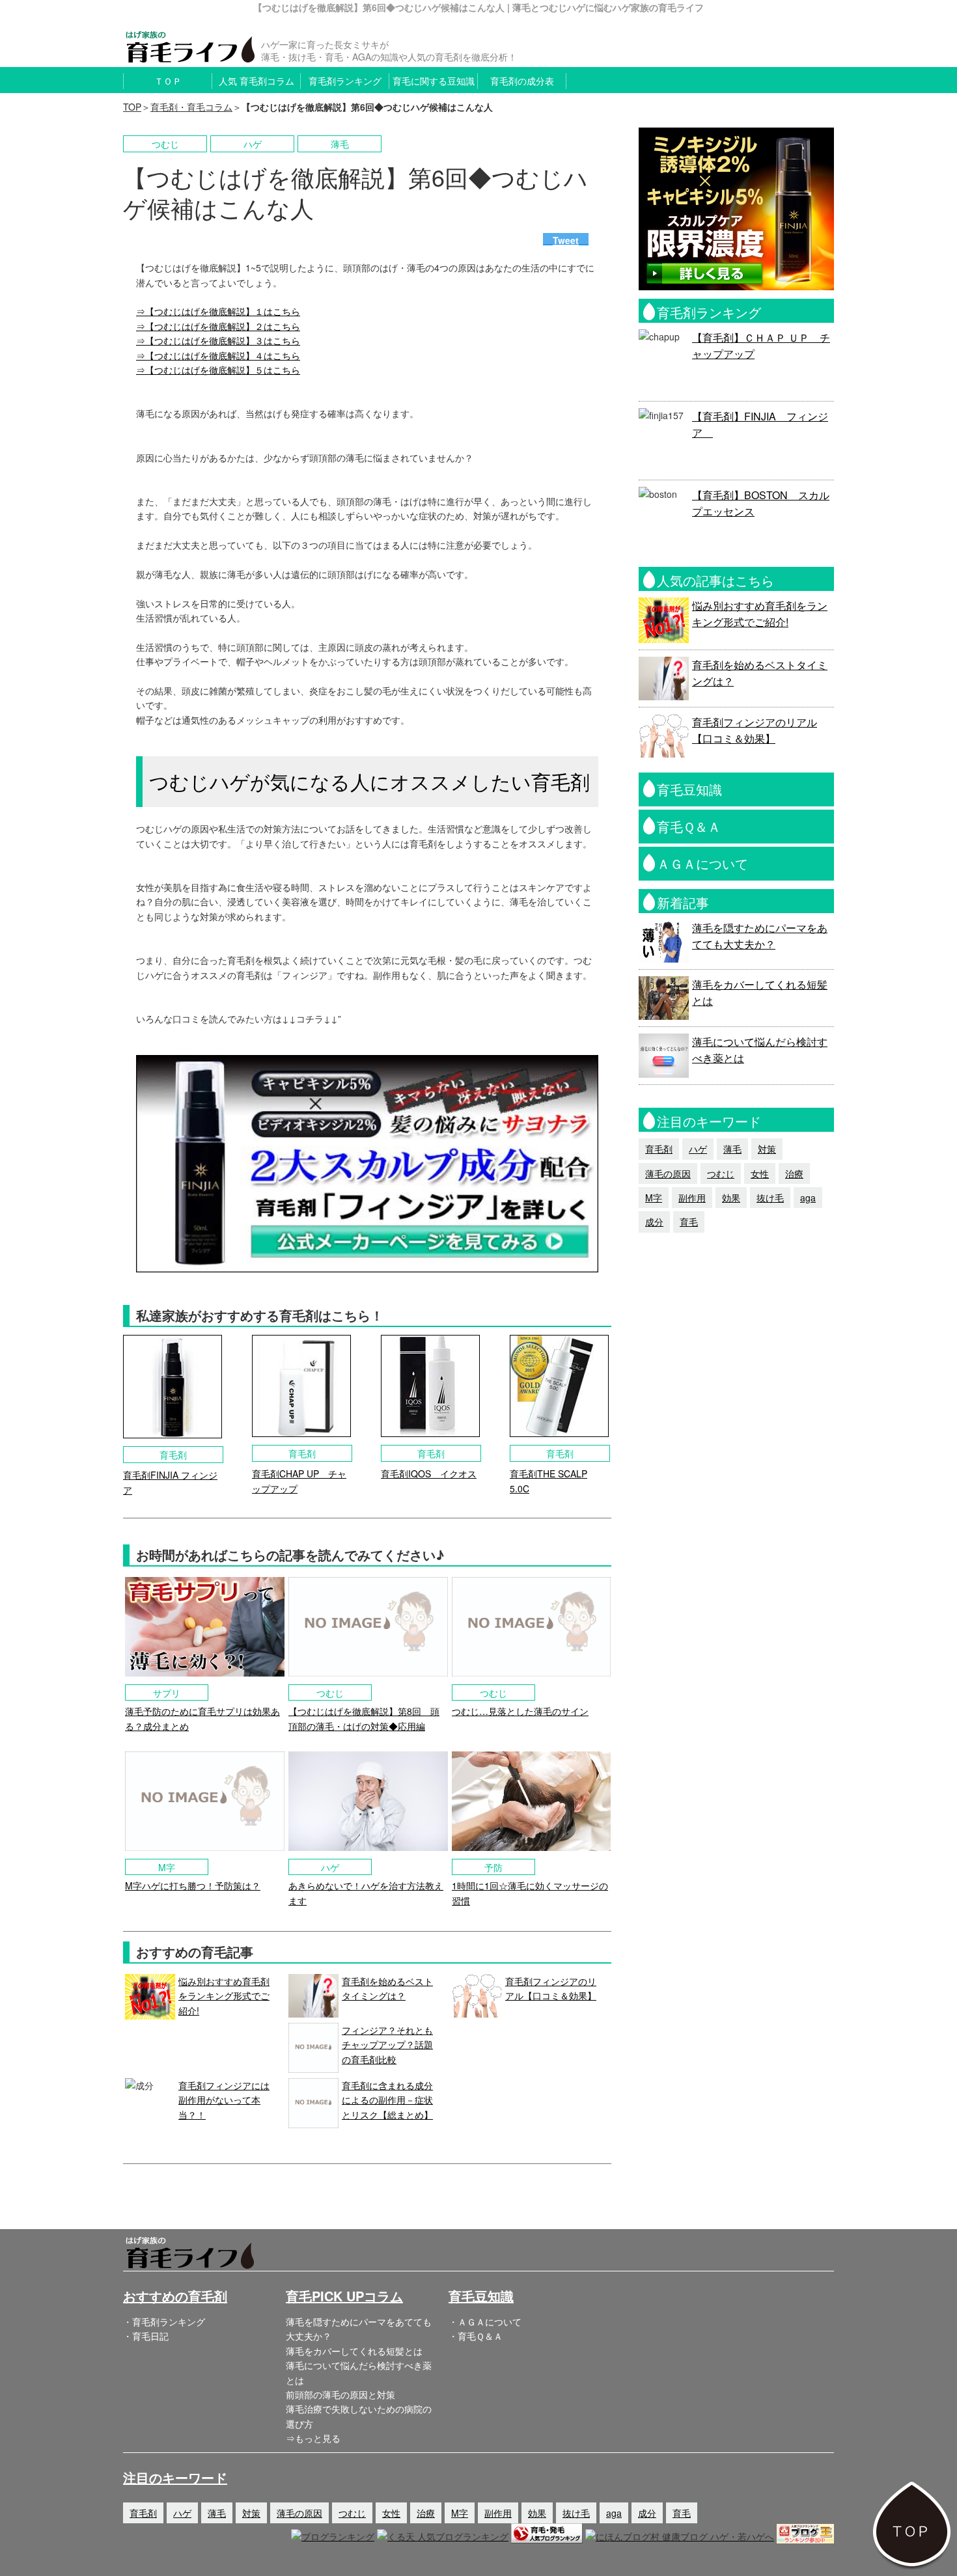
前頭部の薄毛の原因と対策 (340, 2394)
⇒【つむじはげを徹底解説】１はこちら (218, 311)
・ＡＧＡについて (485, 2322)
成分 (654, 1222)
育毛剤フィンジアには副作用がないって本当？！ (224, 2100)
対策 (767, 1149)
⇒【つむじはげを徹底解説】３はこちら (218, 340)
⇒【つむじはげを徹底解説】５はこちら (218, 370)
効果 (731, 1198)
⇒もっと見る (313, 2438)
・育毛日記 (146, 2336)
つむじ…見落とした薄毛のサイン (520, 1711)
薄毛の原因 (668, 1173)
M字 (654, 1198)
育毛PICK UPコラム (344, 2296)
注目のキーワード (175, 2477)
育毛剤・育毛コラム (191, 107)
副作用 (692, 1198)
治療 (794, 1173)
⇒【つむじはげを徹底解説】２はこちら (218, 326)
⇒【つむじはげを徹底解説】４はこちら (218, 355)
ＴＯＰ (168, 81)
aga (808, 1198)
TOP (132, 107)
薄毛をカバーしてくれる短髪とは (354, 2351)
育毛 (689, 1222)
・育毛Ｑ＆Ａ (476, 2336)
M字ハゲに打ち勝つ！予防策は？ (193, 1885)
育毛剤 (659, 1149)
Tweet (566, 240)
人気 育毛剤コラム (257, 81)
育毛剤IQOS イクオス (429, 1473)
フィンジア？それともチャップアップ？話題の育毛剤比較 (387, 2045)
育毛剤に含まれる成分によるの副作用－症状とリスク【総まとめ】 (387, 2100)
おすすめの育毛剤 (175, 2296)
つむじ (721, 1173)
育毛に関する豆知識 (434, 81)
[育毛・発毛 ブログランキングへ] (547, 2536)
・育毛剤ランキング (164, 2322)
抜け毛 (770, 1198)
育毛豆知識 (481, 2296)
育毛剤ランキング (345, 81)
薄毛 (732, 1149)
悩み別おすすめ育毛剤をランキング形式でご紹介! (224, 1996)
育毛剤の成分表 (522, 81)
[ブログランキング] (333, 2536)
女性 (760, 1173)
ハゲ (698, 1149)
